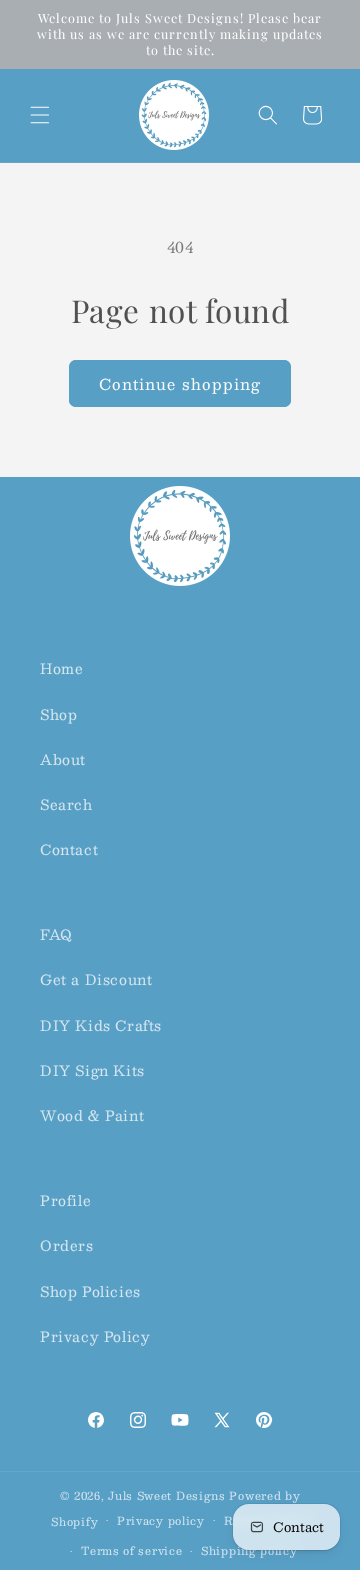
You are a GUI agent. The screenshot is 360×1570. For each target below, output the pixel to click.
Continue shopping (180, 383)
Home (61, 668)
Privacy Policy (95, 1336)
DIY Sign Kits (92, 1070)
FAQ (56, 934)
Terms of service (131, 1550)
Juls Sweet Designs (167, 1495)
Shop (58, 714)
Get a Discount (96, 979)
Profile (65, 1200)
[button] (40, 115)
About (63, 759)
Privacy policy (161, 1520)
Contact (69, 849)
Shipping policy (249, 1550)
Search (66, 804)
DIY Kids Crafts (101, 1025)
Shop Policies (90, 1291)
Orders (67, 1245)
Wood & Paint (92, 1115)
